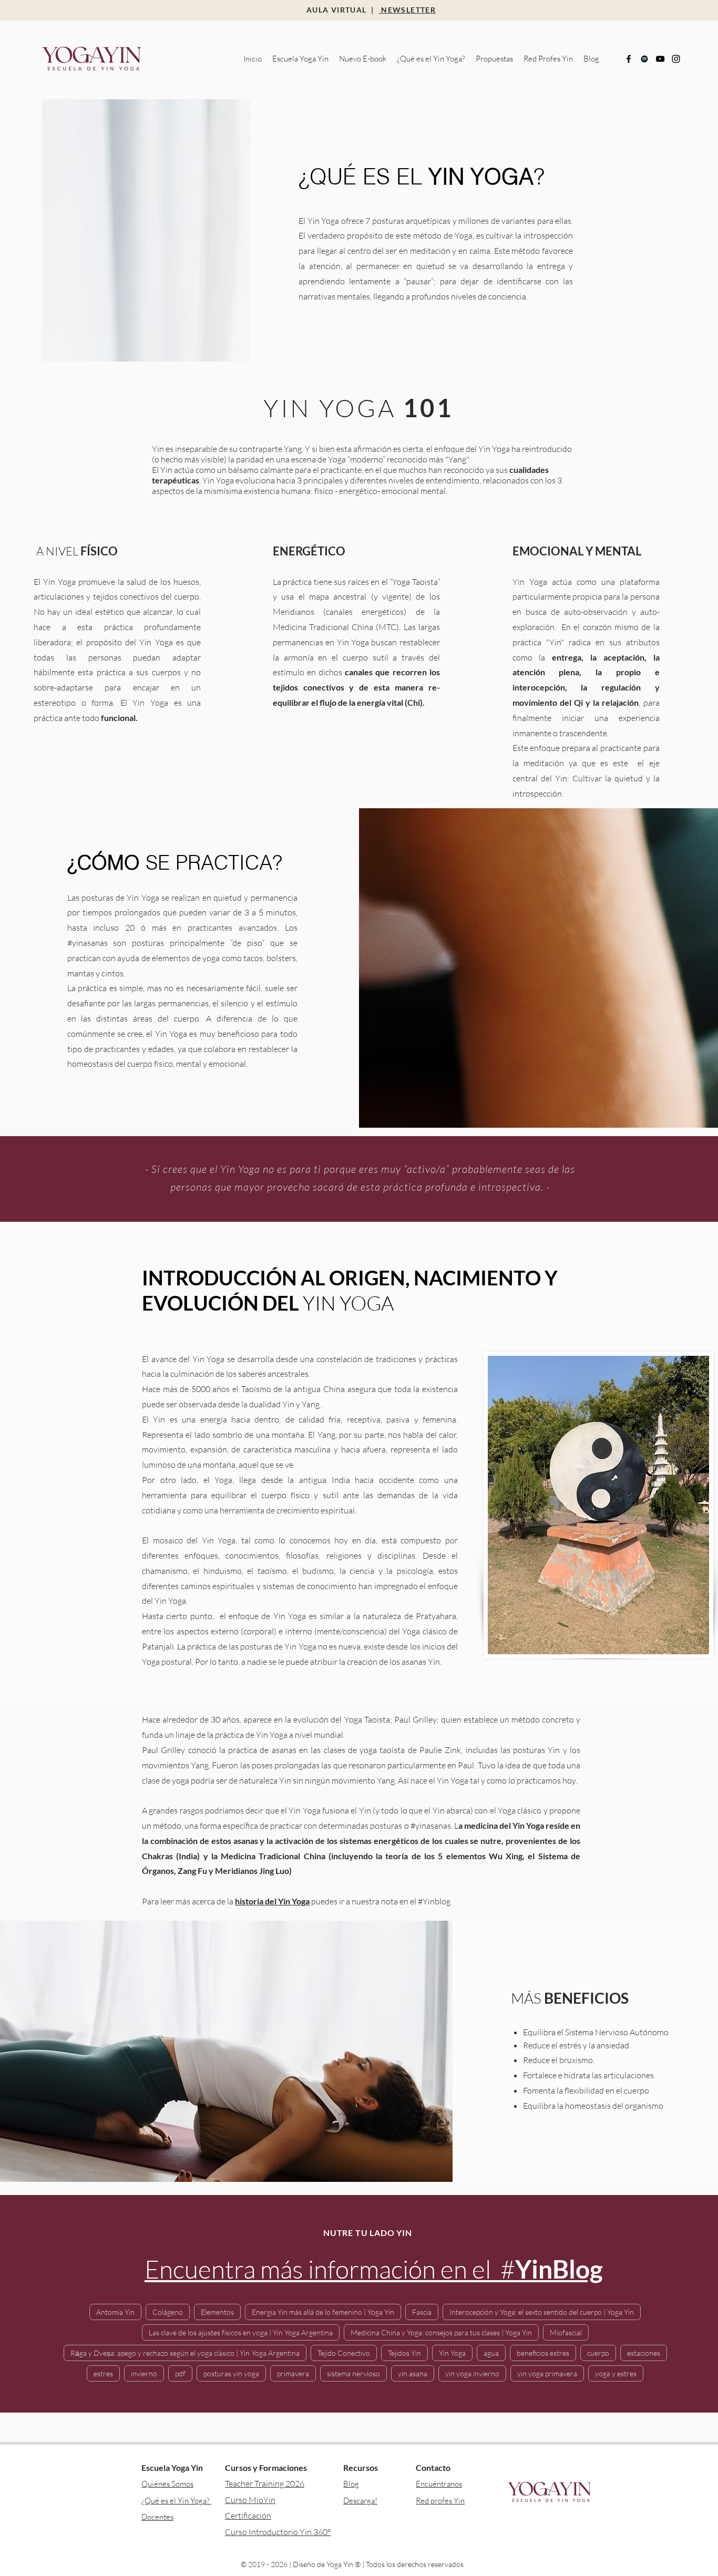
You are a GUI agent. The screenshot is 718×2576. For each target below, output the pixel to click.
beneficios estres (543, 2353)
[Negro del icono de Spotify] (644, 59)
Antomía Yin (115, 2312)
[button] (300, 59)
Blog (351, 2484)
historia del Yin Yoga (272, 1901)
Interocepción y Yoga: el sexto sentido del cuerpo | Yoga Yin (542, 2312)
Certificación (248, 2516)
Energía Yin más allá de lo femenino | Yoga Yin (323, 2312)
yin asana (413, 2373)
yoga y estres (616, 2373)
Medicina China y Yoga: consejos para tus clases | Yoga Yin (441, 2332)
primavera (293, 2373)
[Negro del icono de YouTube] (660, 59)
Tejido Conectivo (344, 2353)
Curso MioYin (250, 2500)
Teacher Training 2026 (265, 2484)
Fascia (422, 2312)
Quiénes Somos (167, 2484)
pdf (180, 2373)
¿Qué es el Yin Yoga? (176, 2501)
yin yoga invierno (472, 2373)
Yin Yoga (452, 2353)
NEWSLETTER (407, 10)
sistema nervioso (353, 2373)
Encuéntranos (439, 2484)
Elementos (217, 2312)
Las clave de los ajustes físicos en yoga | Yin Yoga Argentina (241, 2332)
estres (103, 2373)
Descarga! (360, 2501)
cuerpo (598, 2353)
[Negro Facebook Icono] (629, 59)
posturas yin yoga (231, 2373)
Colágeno (168, 2312)
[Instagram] (676, 59)
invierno (144, 2373)
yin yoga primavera (547, 2373)
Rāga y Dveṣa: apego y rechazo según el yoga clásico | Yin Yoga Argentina (185, 2353)
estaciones (644, 2353)
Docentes (157, 2517)
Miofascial (566, 2332)
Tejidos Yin (404, 2353)
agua (491, 2353)
